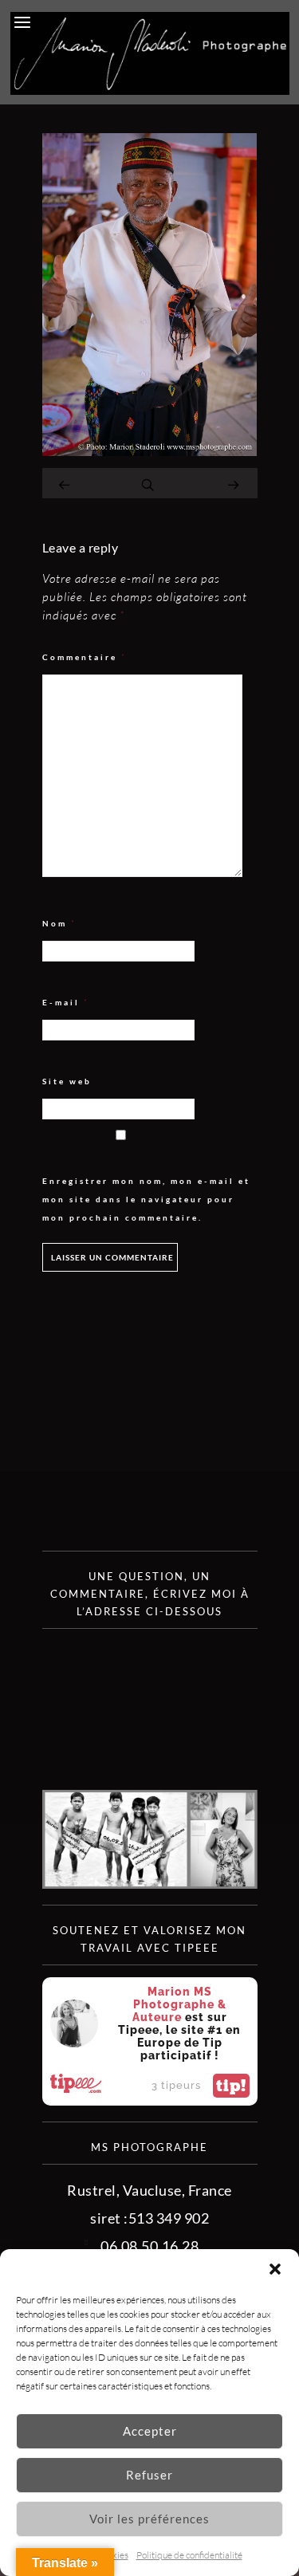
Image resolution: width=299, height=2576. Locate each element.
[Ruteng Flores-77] (150, 450)
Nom (59, 924)
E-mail (66, 1003)
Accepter (150, 2431)
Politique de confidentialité (189, 2555)
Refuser (149, 2475)
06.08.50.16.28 (149, 2246)
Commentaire (85, 657)
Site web (67, 1081)
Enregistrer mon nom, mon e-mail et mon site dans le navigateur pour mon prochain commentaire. (146, 1199)
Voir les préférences (149, 2519)
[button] (275, 2269)
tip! (231, 2086)
